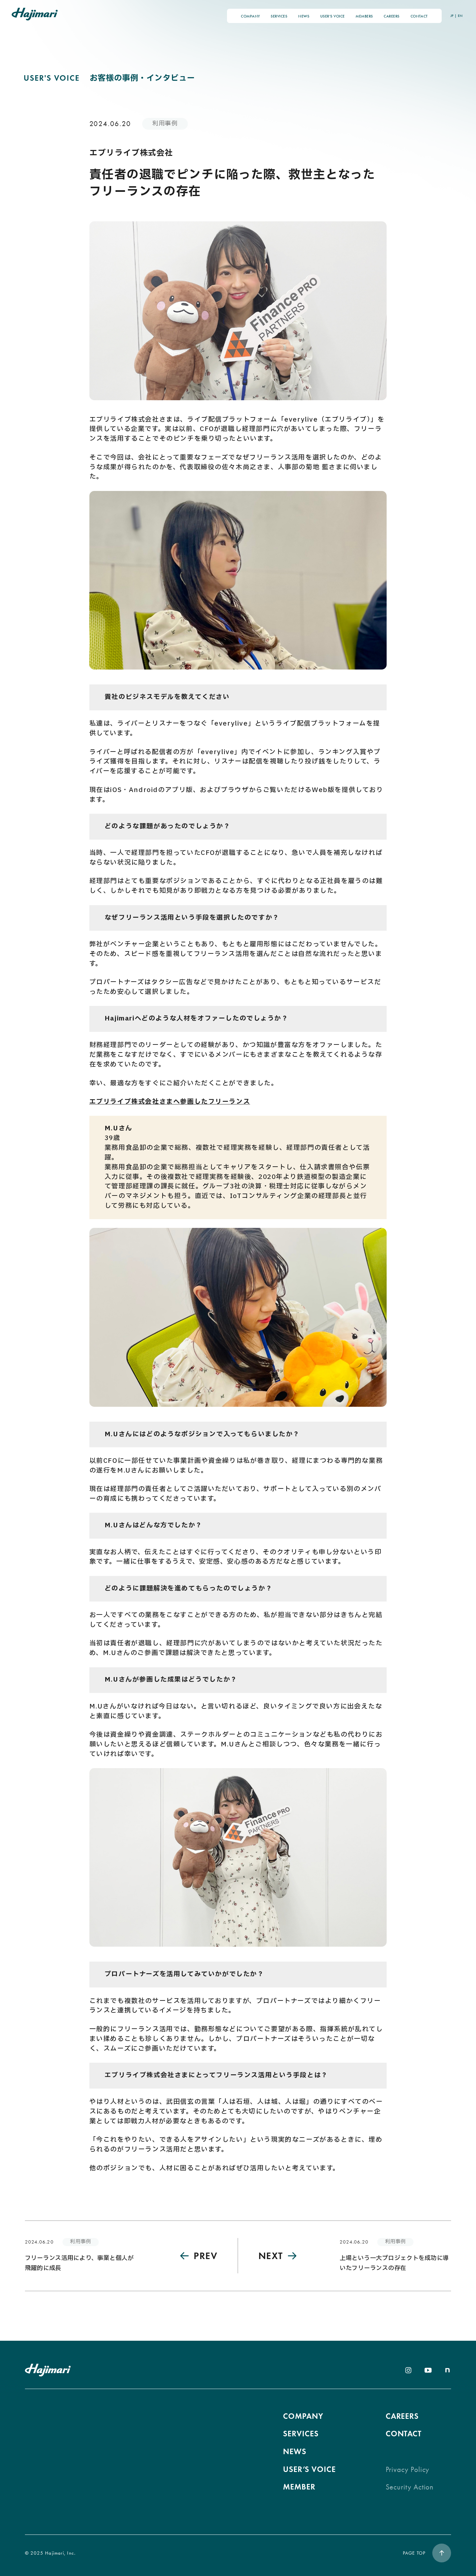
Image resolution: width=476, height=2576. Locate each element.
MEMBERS (364, 16)
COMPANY (250, 16)
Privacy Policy (408, 2470)
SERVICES (279, 16)
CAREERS (391, 16)
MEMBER (299, 2487)
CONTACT (419, 16)
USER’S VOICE (333, 16)
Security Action (410, 2487)
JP (452, 16)
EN (460, 16)
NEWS (304, 16)
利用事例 (165, 124)
